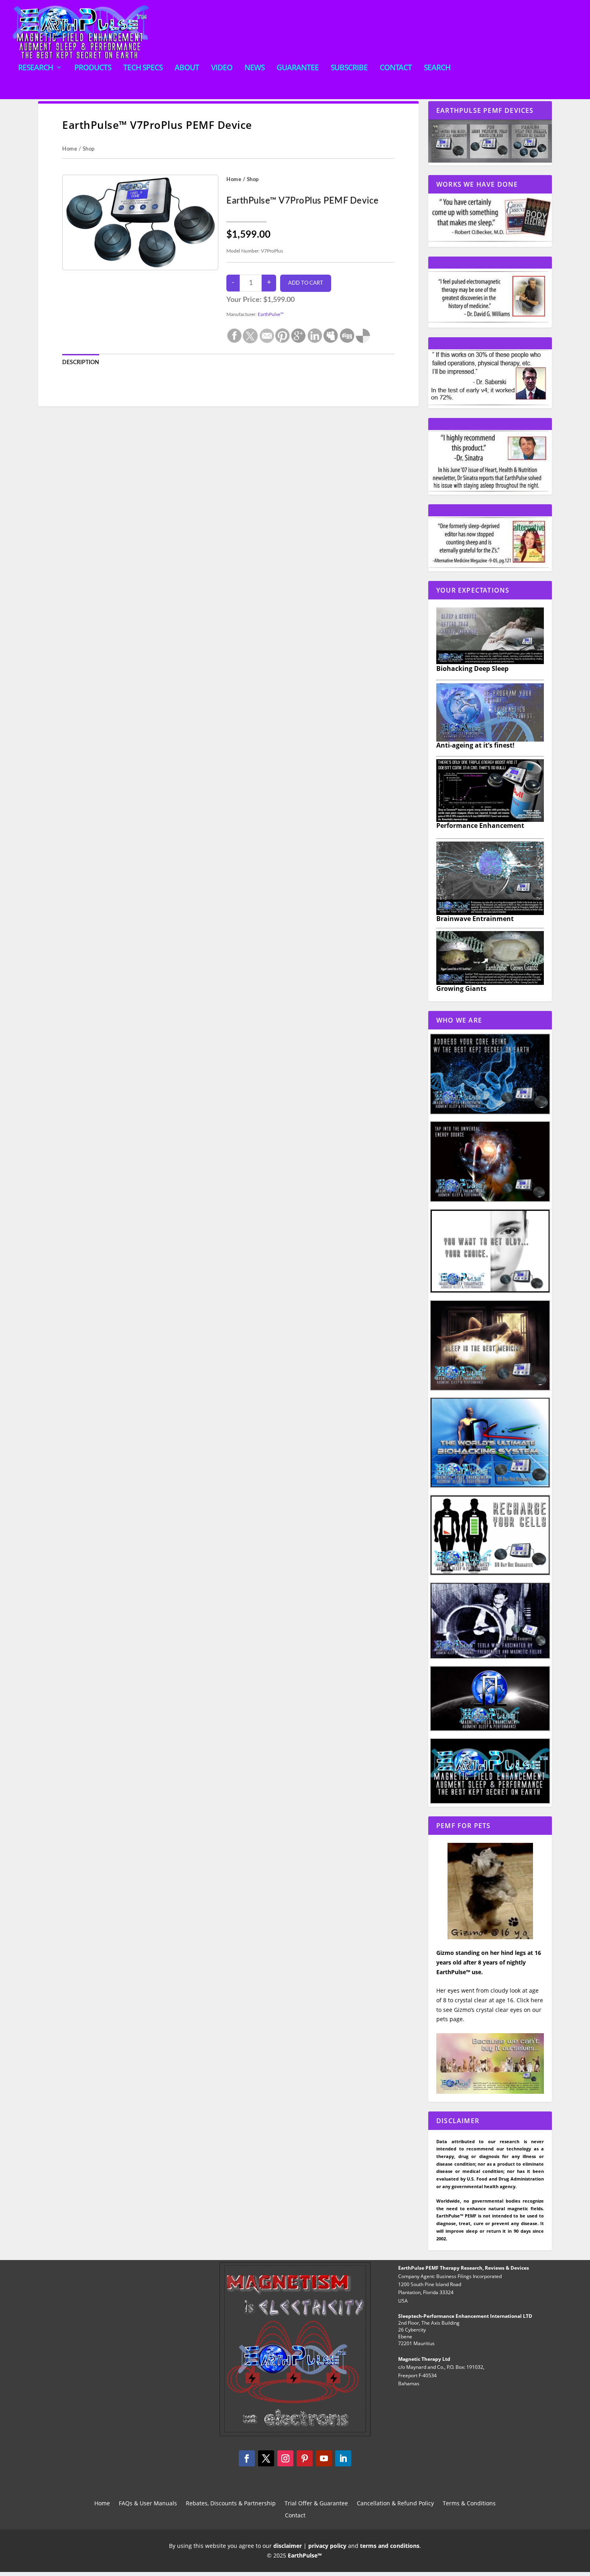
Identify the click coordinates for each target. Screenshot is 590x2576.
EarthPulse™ (271, 314)
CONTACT (396, 68)
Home (70, 149)
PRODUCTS (93, 68)
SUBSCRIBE (349, 68)
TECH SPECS (143, 68)
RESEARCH (36, 68)
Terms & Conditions (469, 2504)
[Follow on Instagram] (285, 2458)
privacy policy (327, 2546)
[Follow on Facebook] (247, 2458)
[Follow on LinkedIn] (343, 2458)
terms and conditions (390, 2546)
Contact (295, 2516)
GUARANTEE (298, 68)
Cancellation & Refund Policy (395, 2504)
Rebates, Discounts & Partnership (231, 2504)
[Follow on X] (266, 2458)
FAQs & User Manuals (148, 2504)
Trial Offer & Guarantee (316, 2504)
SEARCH (437, 68)
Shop (89, 149)
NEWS (254, 68)
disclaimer (288, 2546)
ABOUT (187, 68)
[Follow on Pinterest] (305, 2458)
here (537, 2000)
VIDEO (222, 68)
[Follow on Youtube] (324, 2458)
